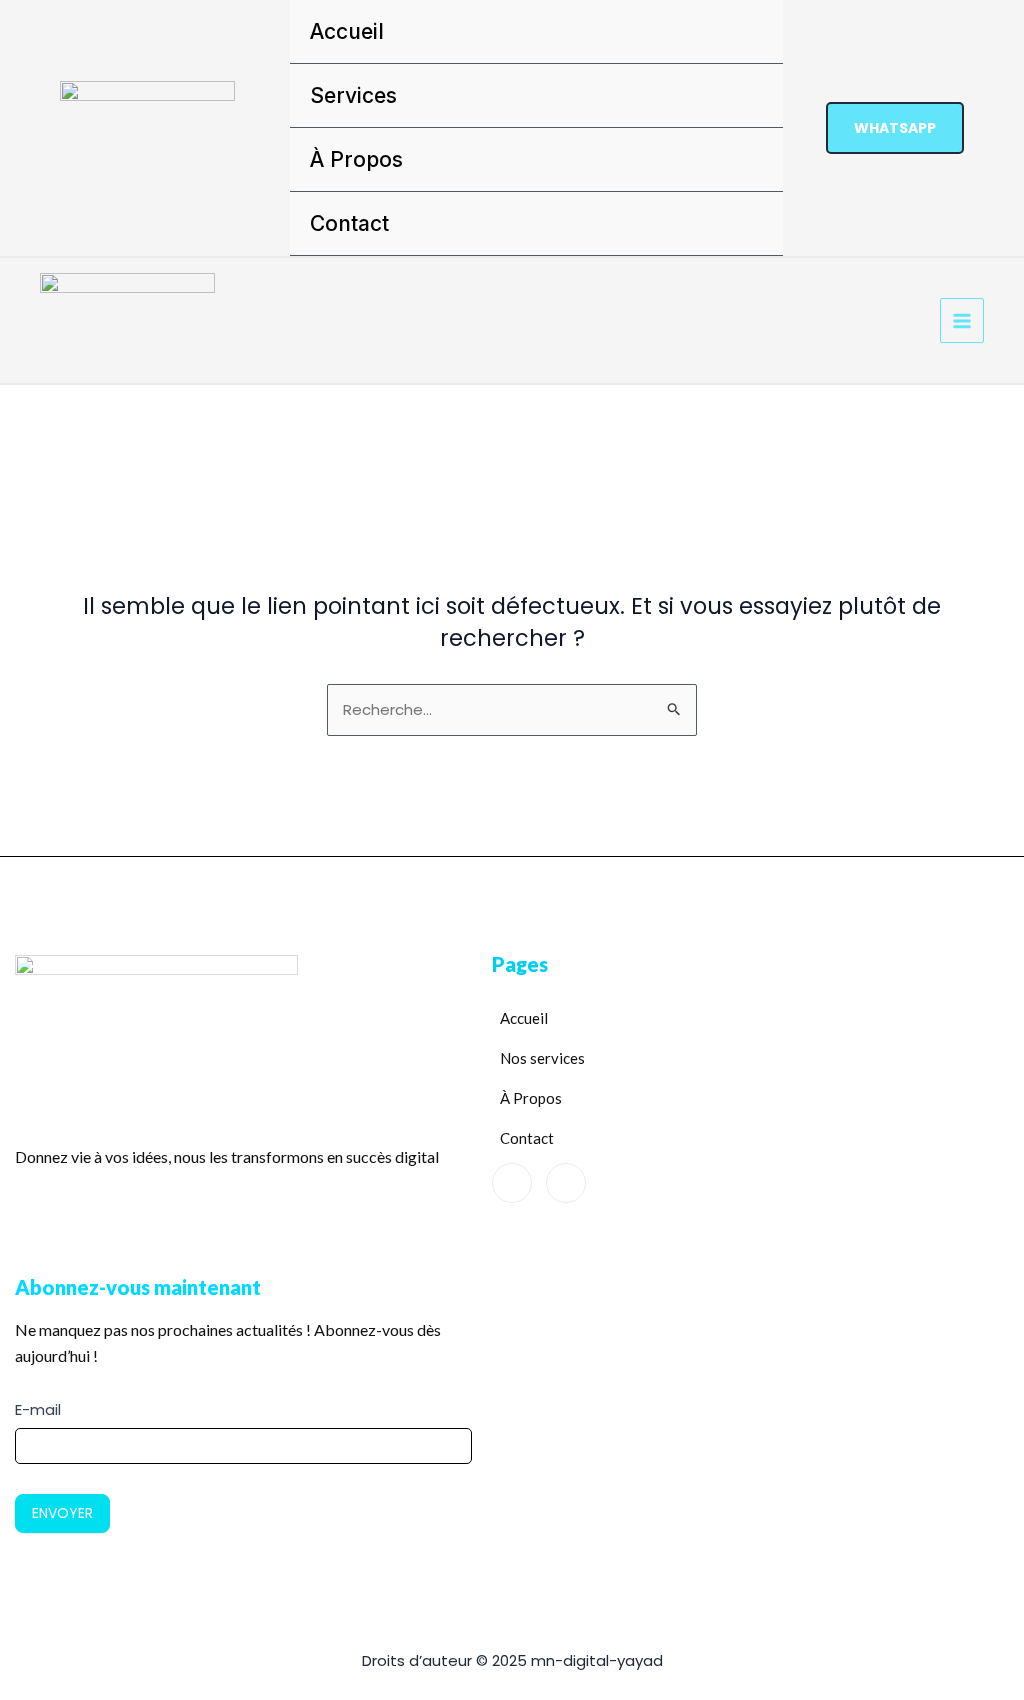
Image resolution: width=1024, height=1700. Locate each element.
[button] (895, 128)
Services (353, 95)
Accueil (347, 31)
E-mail (38, 1409)
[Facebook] (512, 1183)
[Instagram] (566, 1183)
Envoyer (62, 1513)
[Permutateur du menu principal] (962, 320)
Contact (349, 223)
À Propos (356, 159)
